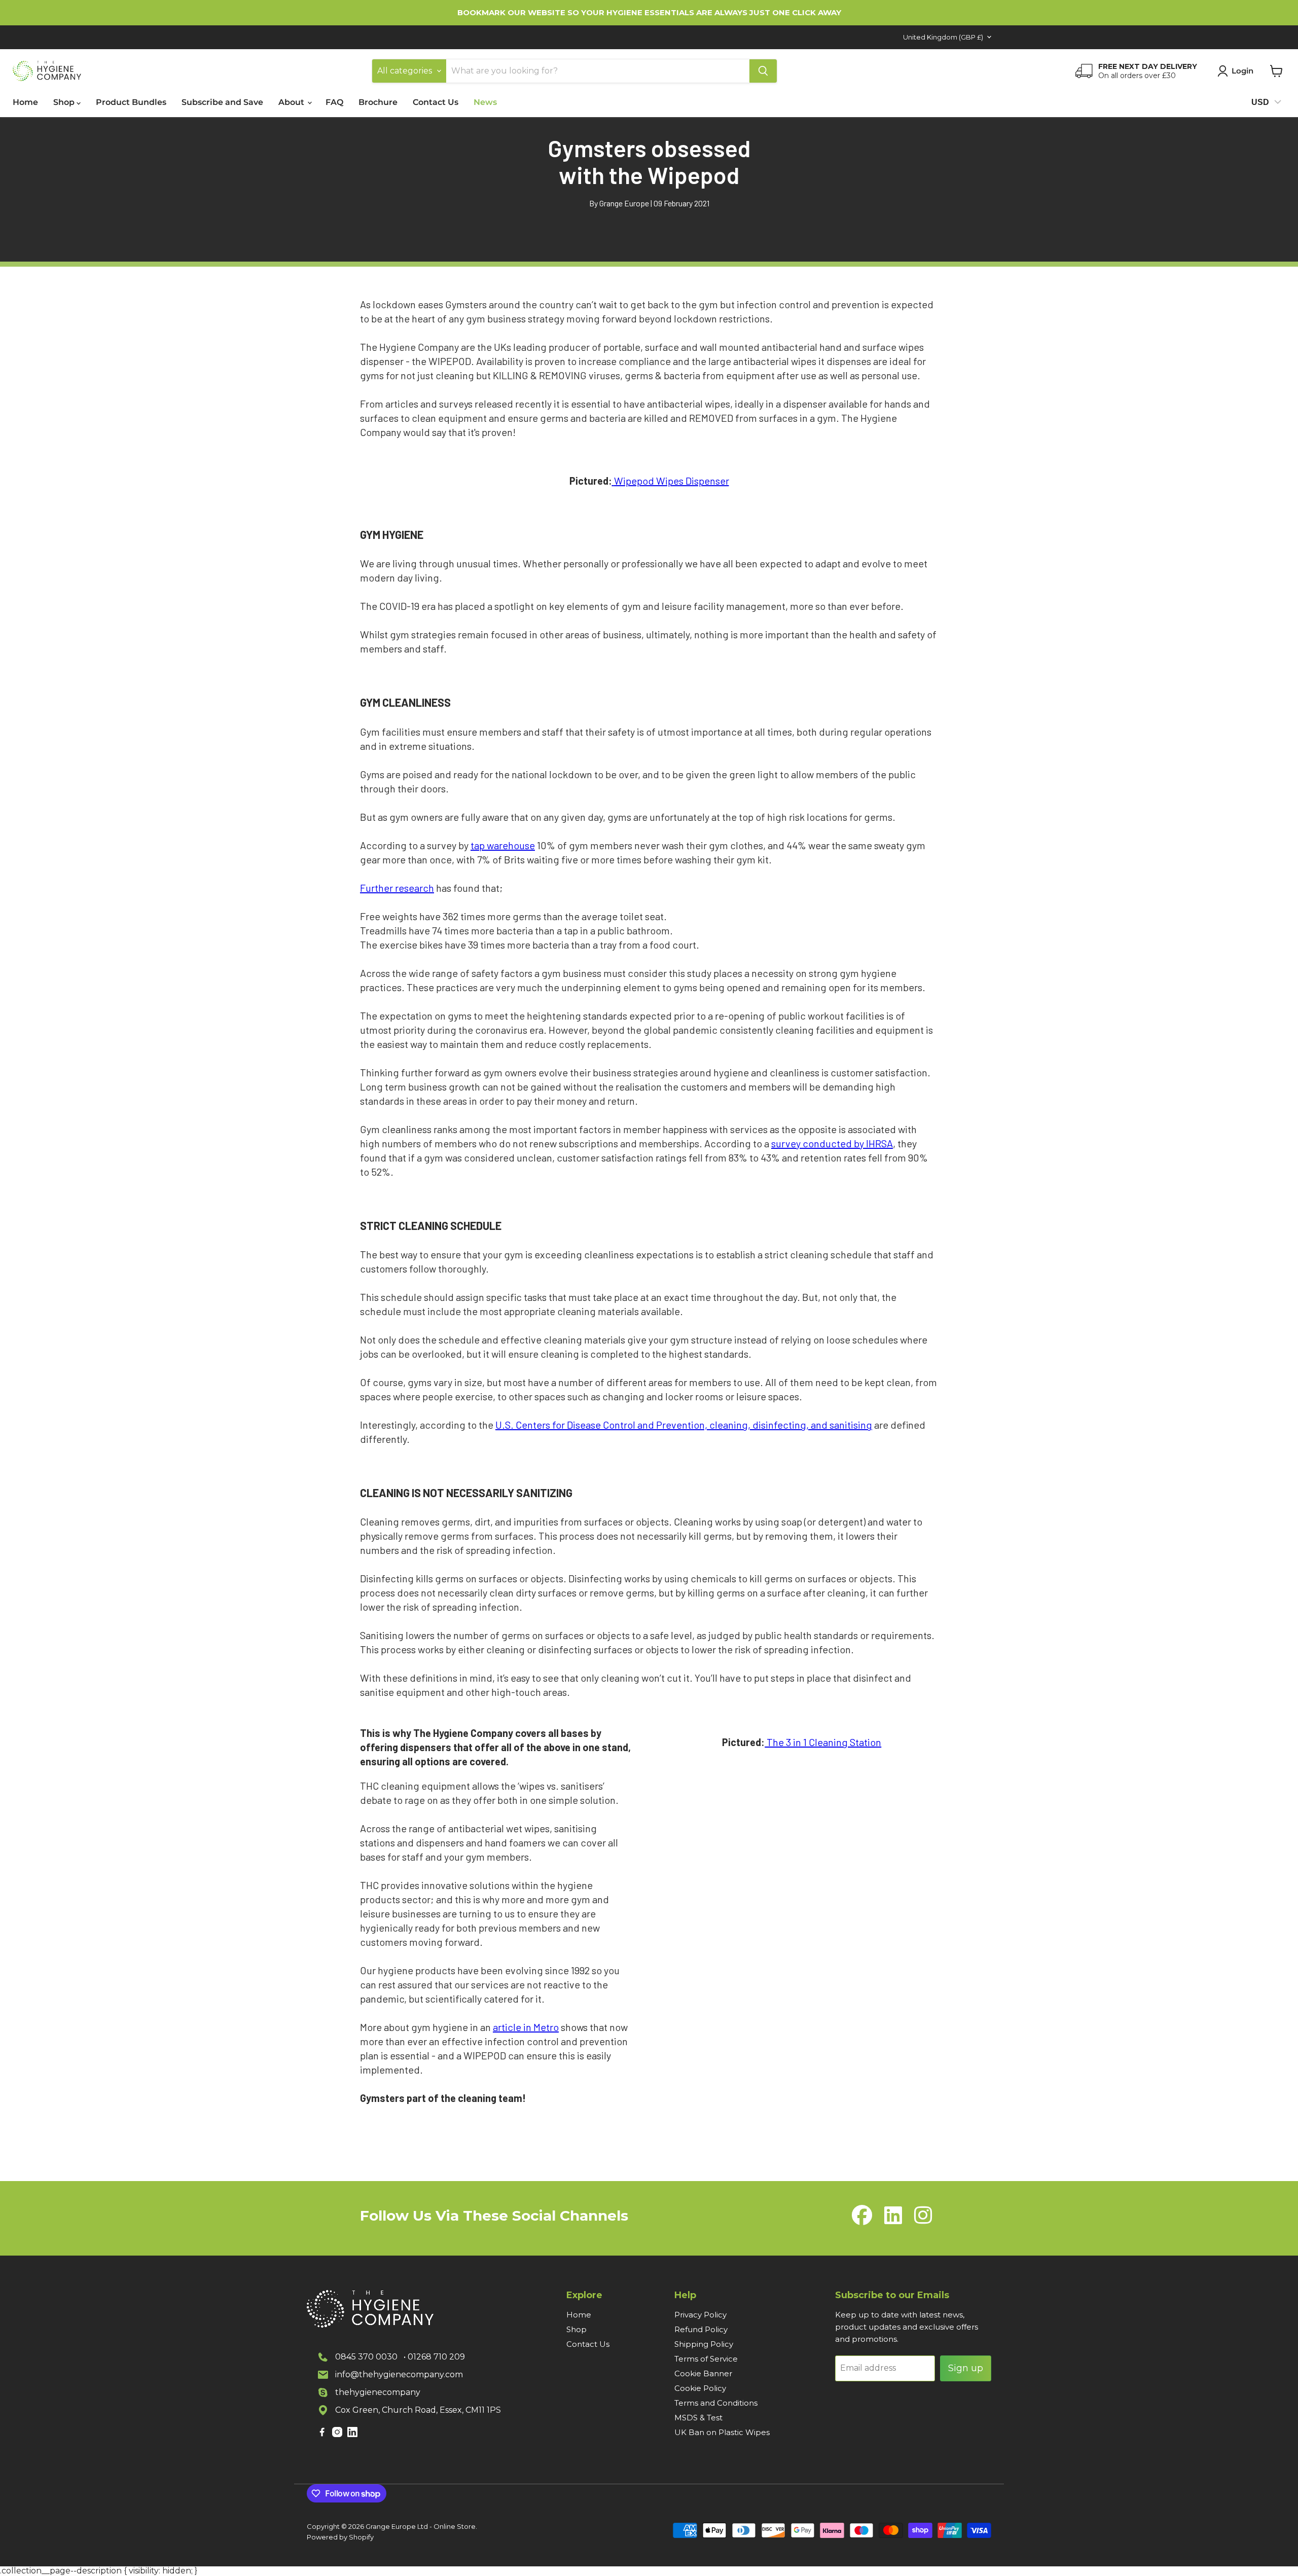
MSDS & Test (698, 2418)
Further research (397, 888)
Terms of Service (706, 2359)
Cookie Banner (703, 2373)
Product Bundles (131, 102)
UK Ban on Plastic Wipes (722, 2432)
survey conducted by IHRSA (832, 1143)
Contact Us (436, 102)
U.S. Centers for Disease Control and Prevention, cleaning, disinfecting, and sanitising (684, 1425)
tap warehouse (503, 845)
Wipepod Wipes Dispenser (672, 481)
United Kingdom (943, 37)
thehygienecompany (378, 2392)
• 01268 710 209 (434, 2357)
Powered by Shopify (340, 2537)
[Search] (763, 71)
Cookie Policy (700, 2388)
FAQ (334, 102)
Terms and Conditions (716, 2403)
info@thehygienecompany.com (399, 2374)
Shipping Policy (704, 2344)
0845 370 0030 (366, 2357)
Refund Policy (701, 2329)
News (485, 102)
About (292, 102)
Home (25, 102)
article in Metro (526, 2027)
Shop (65, 102)
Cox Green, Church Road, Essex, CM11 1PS (418, 2410)
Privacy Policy (700, 2315)
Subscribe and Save (222, 102)
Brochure (378, 102)
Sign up (966, 2368)
